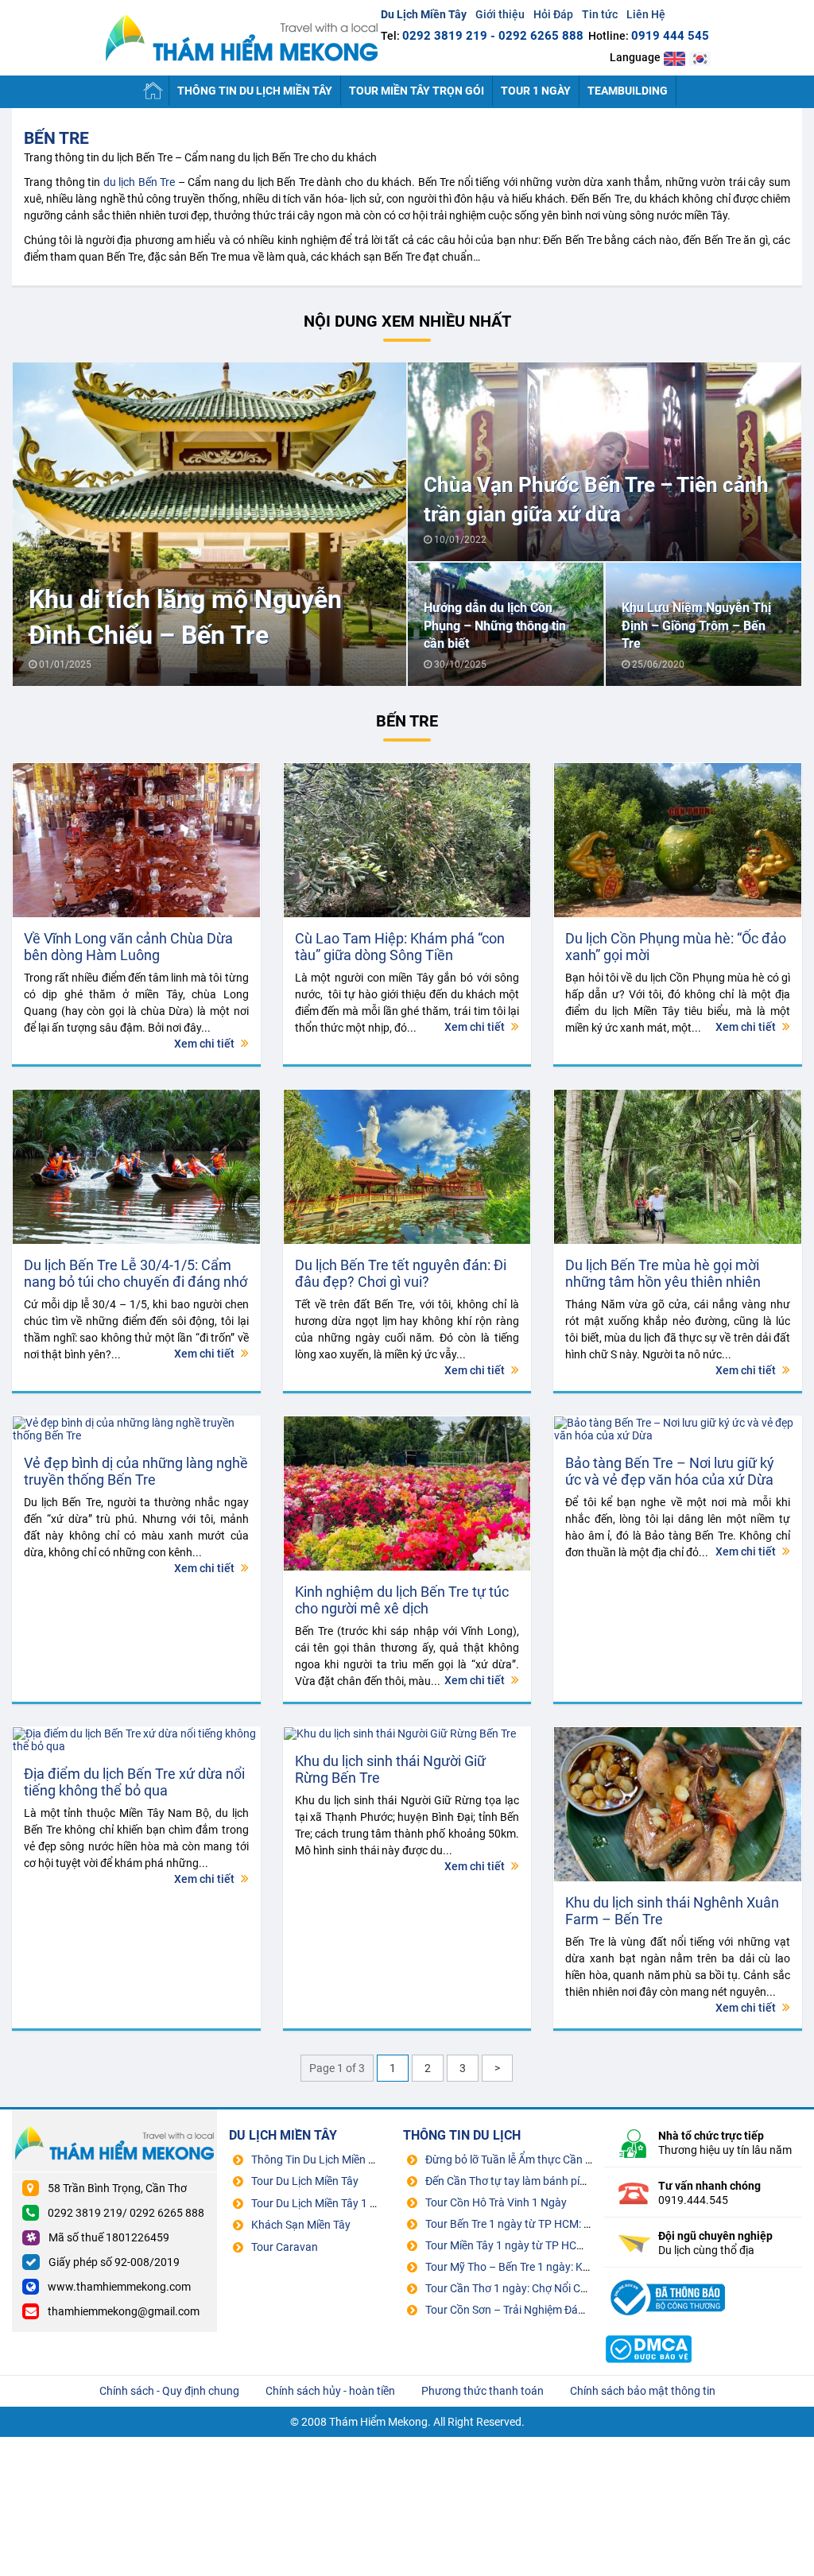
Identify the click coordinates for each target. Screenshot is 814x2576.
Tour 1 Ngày (536, 91)
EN (674, 58)
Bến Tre (56, 138)
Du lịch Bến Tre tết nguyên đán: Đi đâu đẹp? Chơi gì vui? (401, 1273)
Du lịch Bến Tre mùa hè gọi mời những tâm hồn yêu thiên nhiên (663, 1273)
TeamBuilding (628, 91)
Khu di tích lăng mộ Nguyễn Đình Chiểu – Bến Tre (185, 617)
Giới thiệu (500, 14)
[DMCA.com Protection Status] (649, 2330)
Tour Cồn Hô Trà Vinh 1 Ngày (496, 2202)
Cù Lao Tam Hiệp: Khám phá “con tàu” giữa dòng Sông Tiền (400, 947)
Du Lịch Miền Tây (242, 38)
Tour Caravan (285, 2247)
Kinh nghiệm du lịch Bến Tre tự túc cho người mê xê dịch (402, 1600)
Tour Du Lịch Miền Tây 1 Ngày (324, 2203)
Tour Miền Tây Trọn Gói (417, 91)
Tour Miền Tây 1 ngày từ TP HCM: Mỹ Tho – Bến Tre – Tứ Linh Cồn (586, 2245)
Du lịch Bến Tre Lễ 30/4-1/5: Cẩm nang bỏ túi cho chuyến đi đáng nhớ (136, 1273)
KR (700, 58)
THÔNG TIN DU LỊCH (462, 2135)
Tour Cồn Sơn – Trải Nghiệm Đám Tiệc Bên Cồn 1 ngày (557, 2310)
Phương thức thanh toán (483, 2391)
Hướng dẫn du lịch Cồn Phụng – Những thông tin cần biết (495, 626)
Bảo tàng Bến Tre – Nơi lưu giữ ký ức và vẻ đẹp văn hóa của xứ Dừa (670, 1471)
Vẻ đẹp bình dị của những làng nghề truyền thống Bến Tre (136, 1471)
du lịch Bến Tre (140, 182)
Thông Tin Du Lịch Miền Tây (255, 91)
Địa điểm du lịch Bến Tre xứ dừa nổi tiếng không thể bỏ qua (134, 1782)
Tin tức (600, 14)
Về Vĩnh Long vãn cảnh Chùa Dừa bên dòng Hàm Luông (128, 947)
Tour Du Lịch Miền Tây (305, 2181)
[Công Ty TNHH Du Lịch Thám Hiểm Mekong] (666, 2278)
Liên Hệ (646, 14)
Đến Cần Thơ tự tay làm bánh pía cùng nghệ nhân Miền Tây (570, 2181)
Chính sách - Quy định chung (169, 2391)
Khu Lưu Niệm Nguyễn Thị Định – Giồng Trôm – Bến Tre (696, 626)
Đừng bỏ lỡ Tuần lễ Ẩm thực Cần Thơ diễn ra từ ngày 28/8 (566, 2160)
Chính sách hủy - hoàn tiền (330, 2391)
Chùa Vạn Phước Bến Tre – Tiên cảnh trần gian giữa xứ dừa (596, 499)
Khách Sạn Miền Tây (301, 2225)
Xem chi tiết (205, 1044)
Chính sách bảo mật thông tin (643, 2391)
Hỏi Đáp (553, 14)
